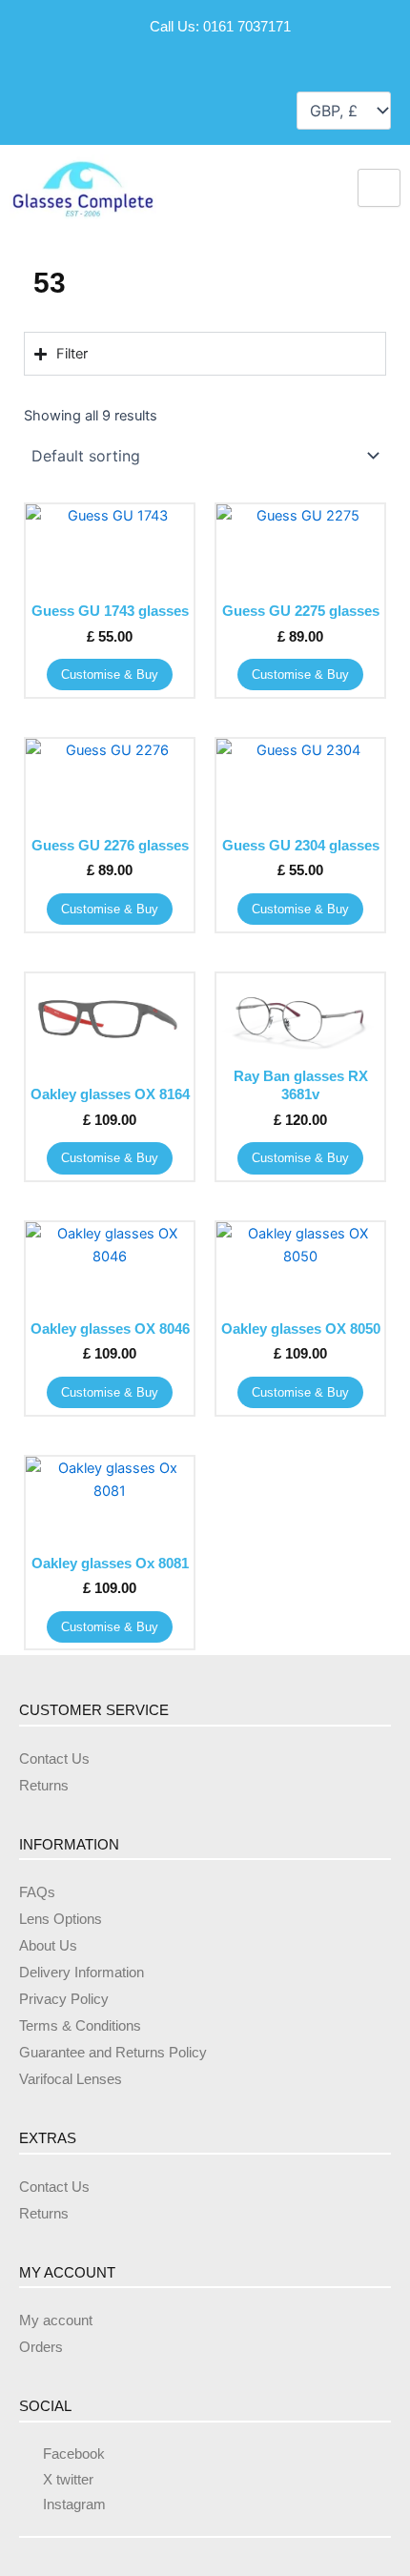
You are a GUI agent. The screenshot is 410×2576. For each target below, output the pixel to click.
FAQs (37, 1892)
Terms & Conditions (80, 2026)
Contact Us (54, 1759)
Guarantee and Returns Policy (113, 2053)
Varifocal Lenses (71, 2079)
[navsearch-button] (36, 109)
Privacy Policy (64, 1999)
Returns (44, 1786)
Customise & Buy (110, 675)
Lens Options (61, 1919)
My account (56, 2320)
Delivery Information (82, 1973)
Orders (41, 2347)
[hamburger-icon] (379, 188)
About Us (48, 1946)
